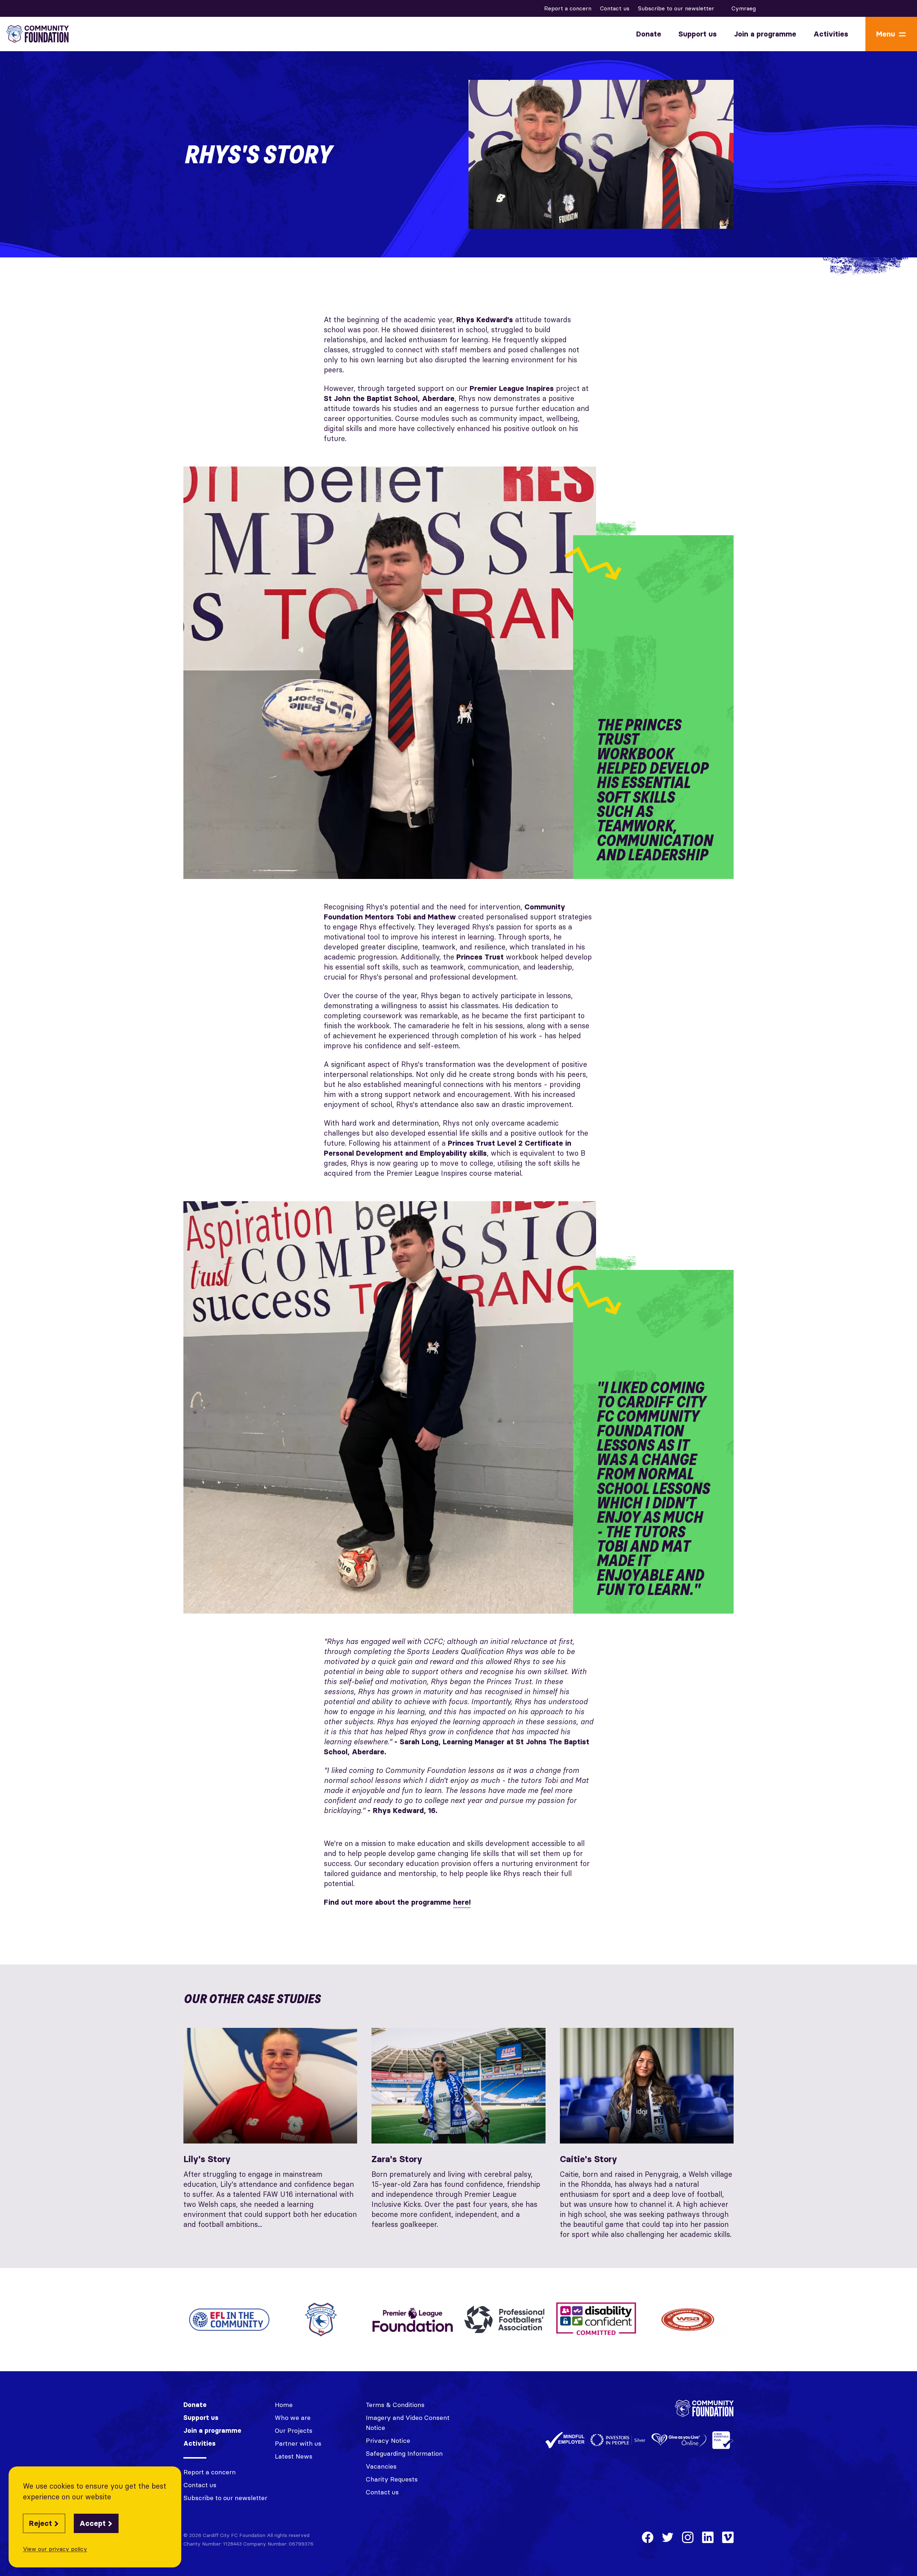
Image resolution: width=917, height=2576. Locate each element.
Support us (698, 34)
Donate (649, 34)
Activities (831, 34)
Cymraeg (744, 8)
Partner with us (298, 2443)
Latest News (294, 2456)
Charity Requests (392, 2479)
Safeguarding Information (404, 2453)
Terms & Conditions (395, 2405)
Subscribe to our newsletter (676, 8)
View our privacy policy (55, 2549)
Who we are (293, 2418)
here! (462, 1902)
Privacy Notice (388, 2440)
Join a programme (765, 34)
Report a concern (568, 8)
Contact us (615, 8)
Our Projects (294, 2430)
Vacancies (381, 2466)
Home (284, 2405)
